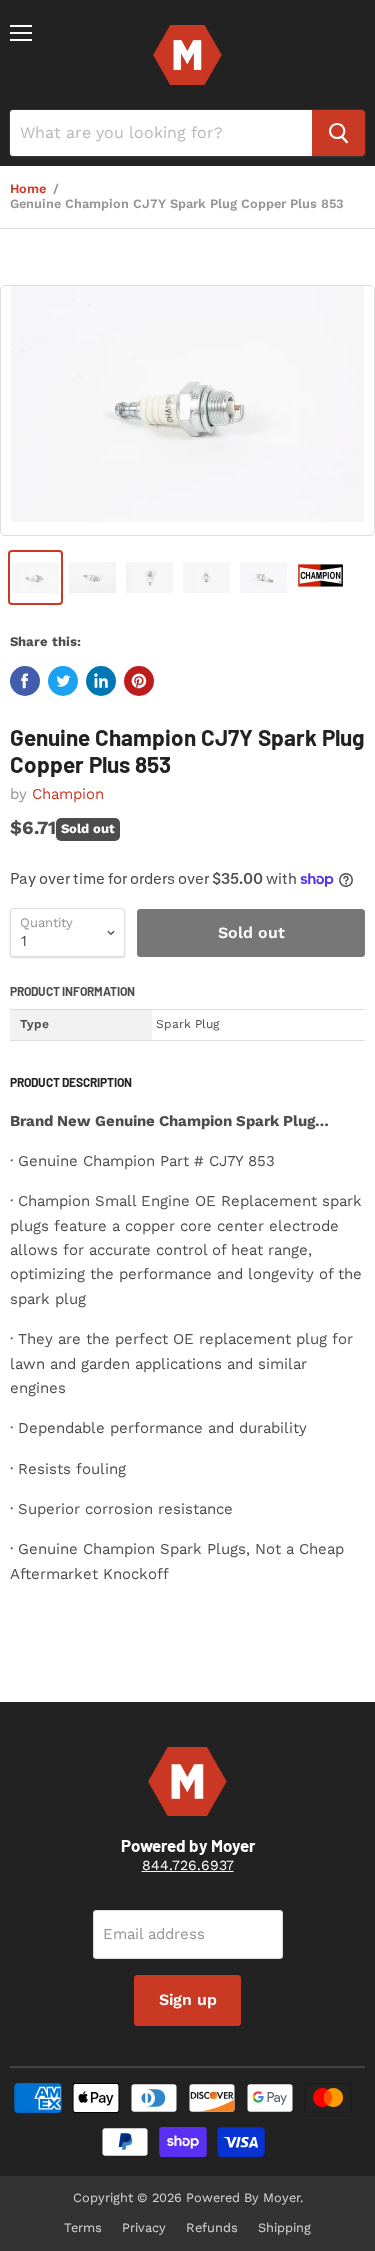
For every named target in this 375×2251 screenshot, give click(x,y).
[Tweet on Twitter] (63, 681)
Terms (83, 2227)
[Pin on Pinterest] (139, 681)
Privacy (144, 2227)
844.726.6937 (188, 1865)
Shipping (284, 2227)
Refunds (212, 2227)
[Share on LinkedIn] (101, 681)
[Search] (338, 133)
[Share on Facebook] (25, 681)
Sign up (188, 1999)
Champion (68, 794)
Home (28, 189)
